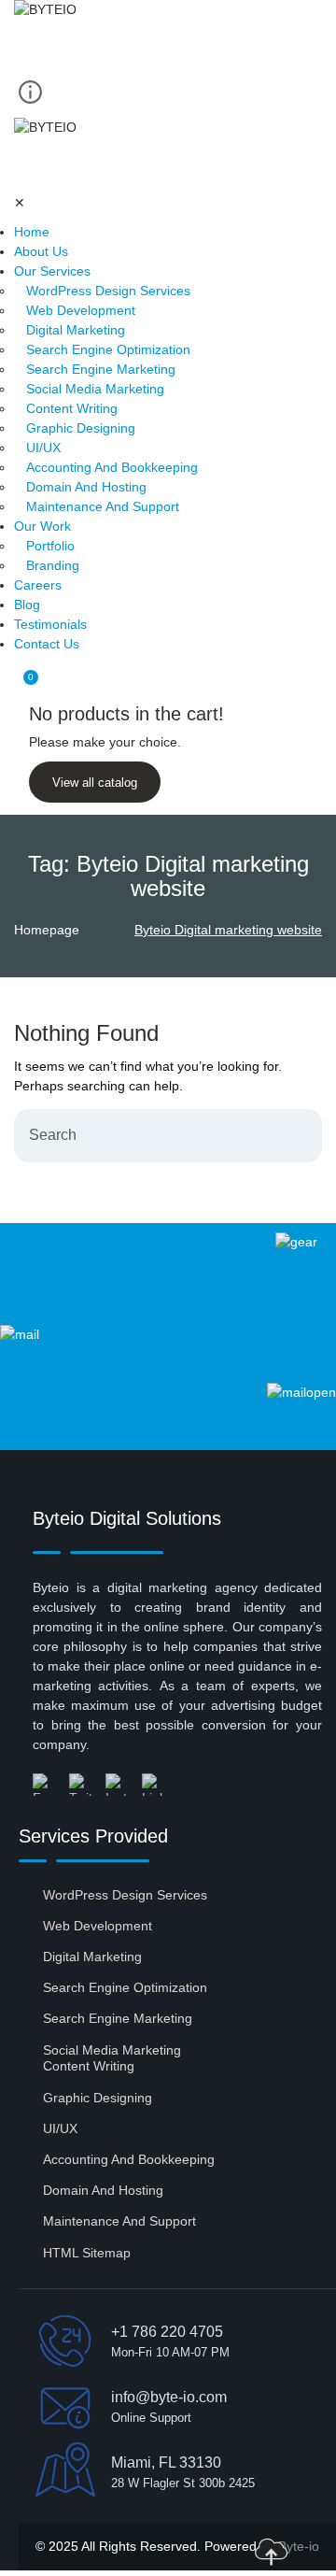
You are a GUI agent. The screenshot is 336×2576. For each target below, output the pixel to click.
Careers (38, 585)
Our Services (52, 271)
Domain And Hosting (86, 487)
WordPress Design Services (108, 291)
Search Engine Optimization (108, 349)
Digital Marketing (76, 330)
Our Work (42, 526)
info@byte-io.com (169, 2397)
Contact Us (47, 644)
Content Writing (72, 408)
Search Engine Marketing (101, 369)
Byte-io (299, 2546)
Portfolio (50, 546)
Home (32, 232)
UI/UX (43, 448)
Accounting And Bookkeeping (112, 467)
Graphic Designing (81, 428)
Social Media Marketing (95, 389)
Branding (53, 565)
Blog (27, 605)
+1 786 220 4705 (167, 2332)
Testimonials (50, 624)
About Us (41, 251)
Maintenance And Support (103, 506)
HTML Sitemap (87, 2253)
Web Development (81, 310)
